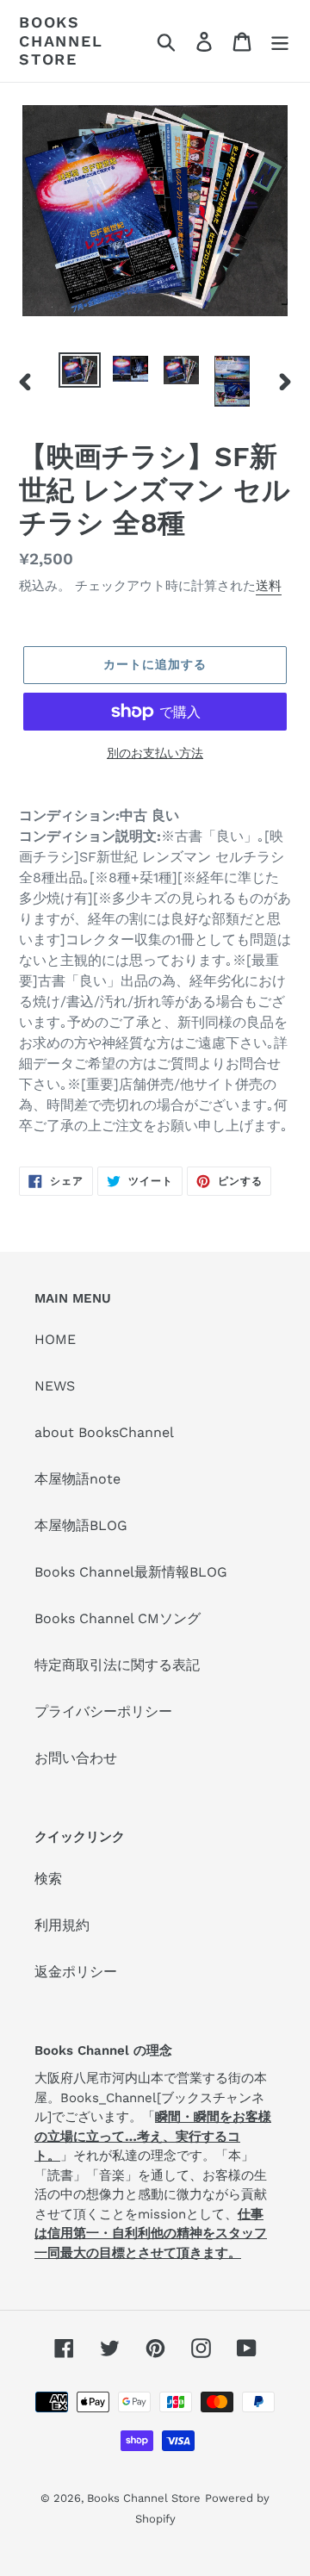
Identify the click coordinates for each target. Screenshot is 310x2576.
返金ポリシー (76, 1972)
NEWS (55, 1386)
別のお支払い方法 (155, 753)
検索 (48, 1879)
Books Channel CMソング (118, 1618)
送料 (269, 586)
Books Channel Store (61, 40)
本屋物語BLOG (81, 1525)
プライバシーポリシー (103, 1711)
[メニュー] (280, 41)
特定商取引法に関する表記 (117, 1665)
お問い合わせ (76, 1758)
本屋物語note (77, 1479)
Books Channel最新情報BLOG (131, 1572)
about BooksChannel (104, 1432)
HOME (55, 1339)
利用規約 (62, 1925)
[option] (80, 371)
